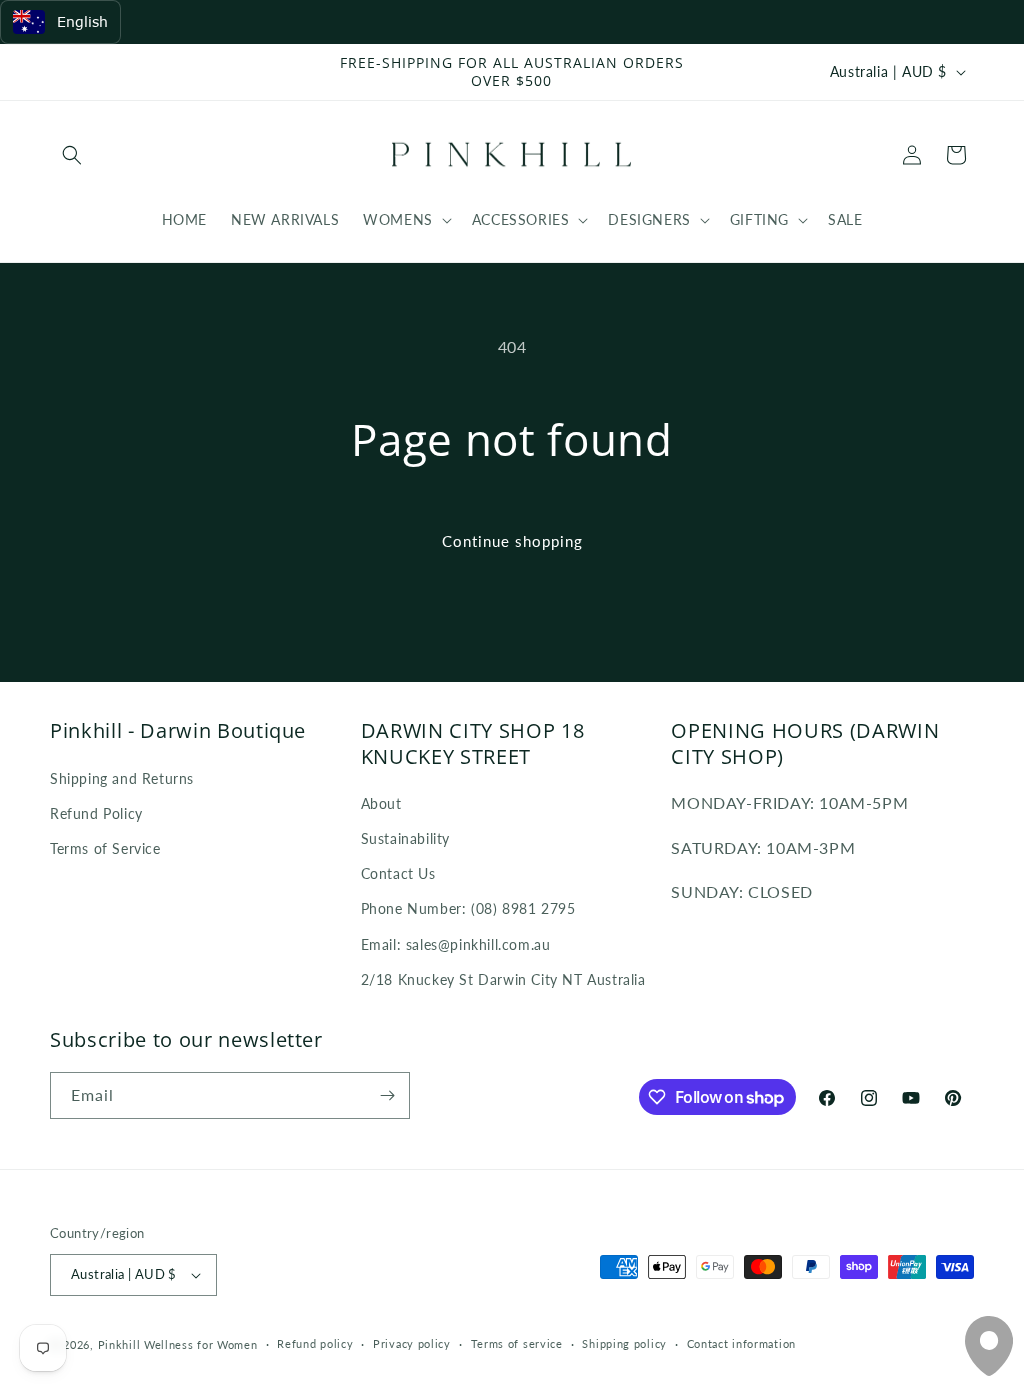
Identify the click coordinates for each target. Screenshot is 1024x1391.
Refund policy (315, 1343)
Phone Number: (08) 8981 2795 (468, 908)
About (381, 803)
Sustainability (405, 838)
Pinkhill (119, 1344)
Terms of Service (105, 848)
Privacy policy (412, 1343)
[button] (72, 155)
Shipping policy (624, 1343)
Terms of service (517, 1343)
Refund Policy (96, 813)
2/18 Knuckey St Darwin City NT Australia (503, 979)
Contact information (741, 1343)
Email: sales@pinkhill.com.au (456, 944)
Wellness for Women (201, 1344)
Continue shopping (512, 541)
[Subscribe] (387, 1095)
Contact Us (398, 873)
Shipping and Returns (122, 778)
